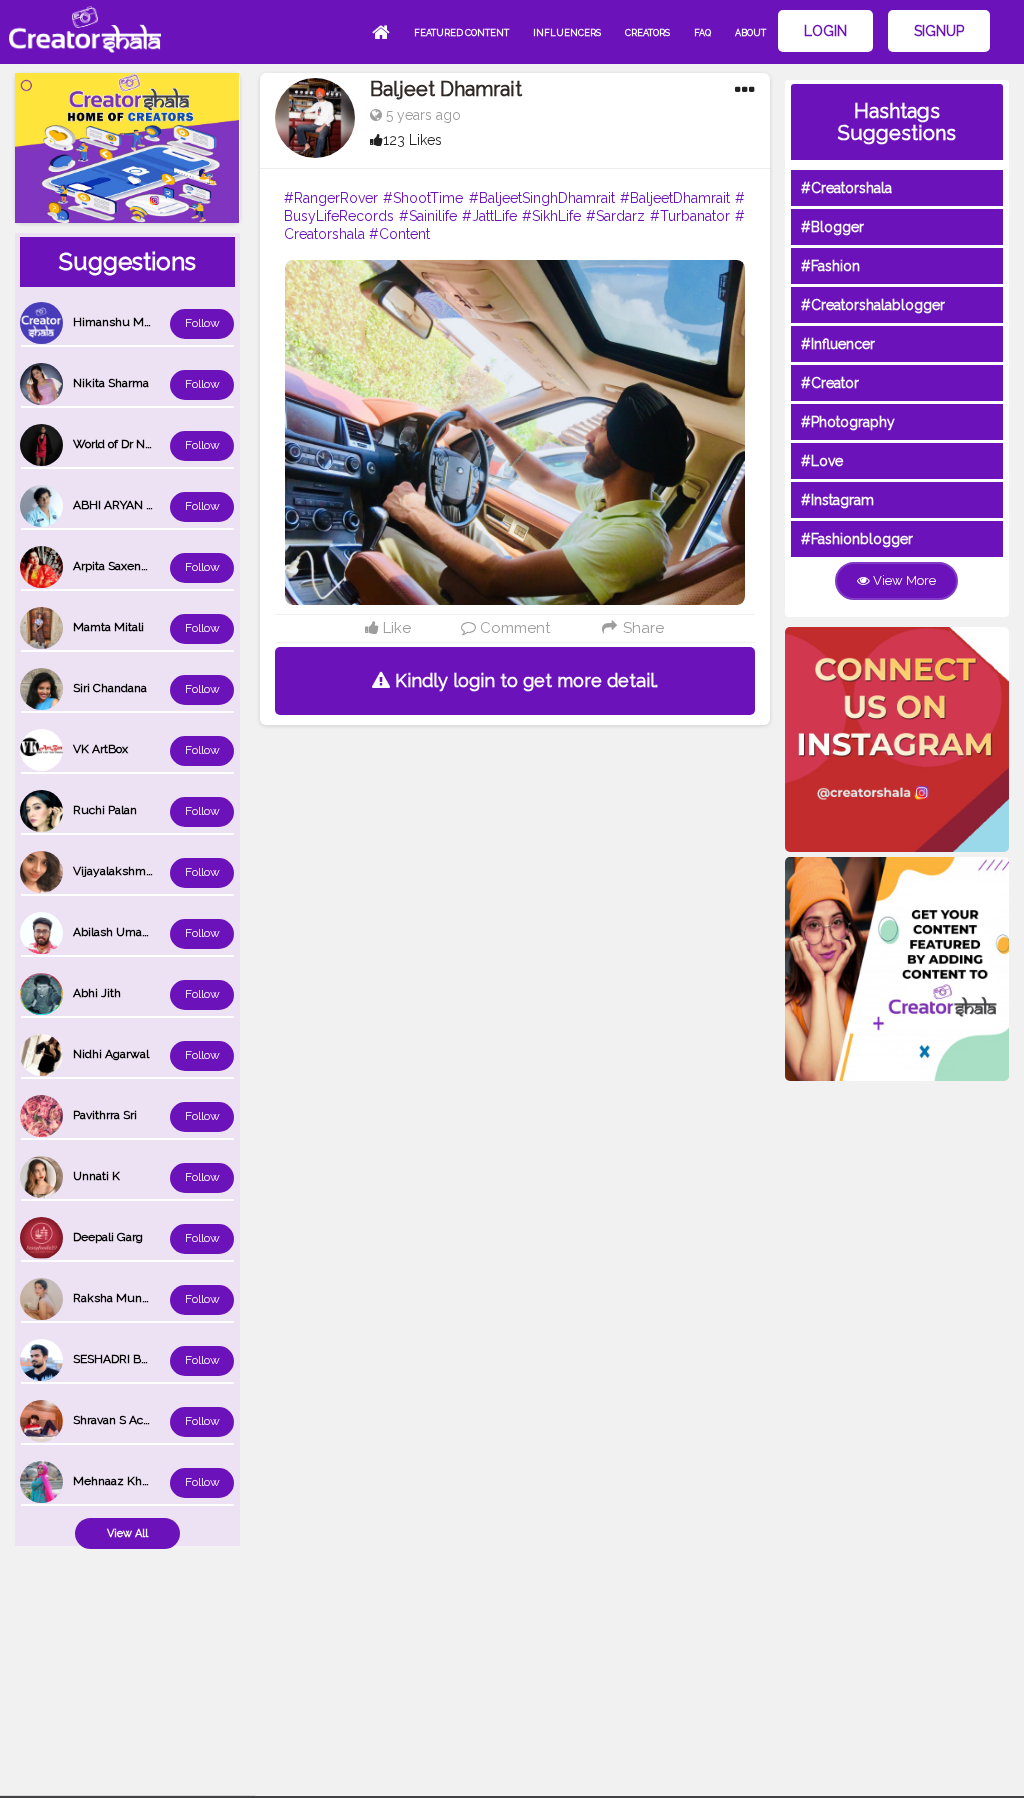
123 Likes (412, 140)
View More (903, 580)
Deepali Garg (108, 1237)
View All (127, 1533)
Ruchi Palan (105, 810)
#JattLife (489, 216)
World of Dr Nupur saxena (143, 444)
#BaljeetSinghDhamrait (542, 198)
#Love (822, 461)
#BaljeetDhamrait (675, 198)
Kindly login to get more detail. (524, 680)
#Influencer (838, 344)
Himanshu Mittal (118, 322)
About (750, 33)
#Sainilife (428, 216)
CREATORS (647, 33)
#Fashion (830, 266)
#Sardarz (615, 216)
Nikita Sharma (111, 383)
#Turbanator (690, 216)
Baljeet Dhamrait (446, 89)
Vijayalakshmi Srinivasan (140, 871)
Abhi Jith (97, 993)
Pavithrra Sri (105, 1115)
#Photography (848, 422)
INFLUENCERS (567, 33)
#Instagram (837, 500)
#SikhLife (551, 216)
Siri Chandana (110, 688)
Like (395, 628)
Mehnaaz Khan (114, 1481)
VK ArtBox (100, 749)
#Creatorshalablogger (873, 305)
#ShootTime (423, 198)
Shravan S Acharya (123, 1420)
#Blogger (832, 227)
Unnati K (96, 1176)
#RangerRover (331, 198)
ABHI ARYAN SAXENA (133, 505)
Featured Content (461, 33)
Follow (202, 323)
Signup (939, 31)
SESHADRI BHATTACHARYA (149, 1359)
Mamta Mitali (108, 627)
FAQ (702, 33)
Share (641, 628)
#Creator (830, 383)
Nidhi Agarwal (111, 1054)
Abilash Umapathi (121, 932)
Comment (513, 628)
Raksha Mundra (116, 1298)
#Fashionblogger (857, 539)
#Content (399, 234)
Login (825, 31)
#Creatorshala (846, 188)
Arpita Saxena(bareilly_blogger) (156, 566)
